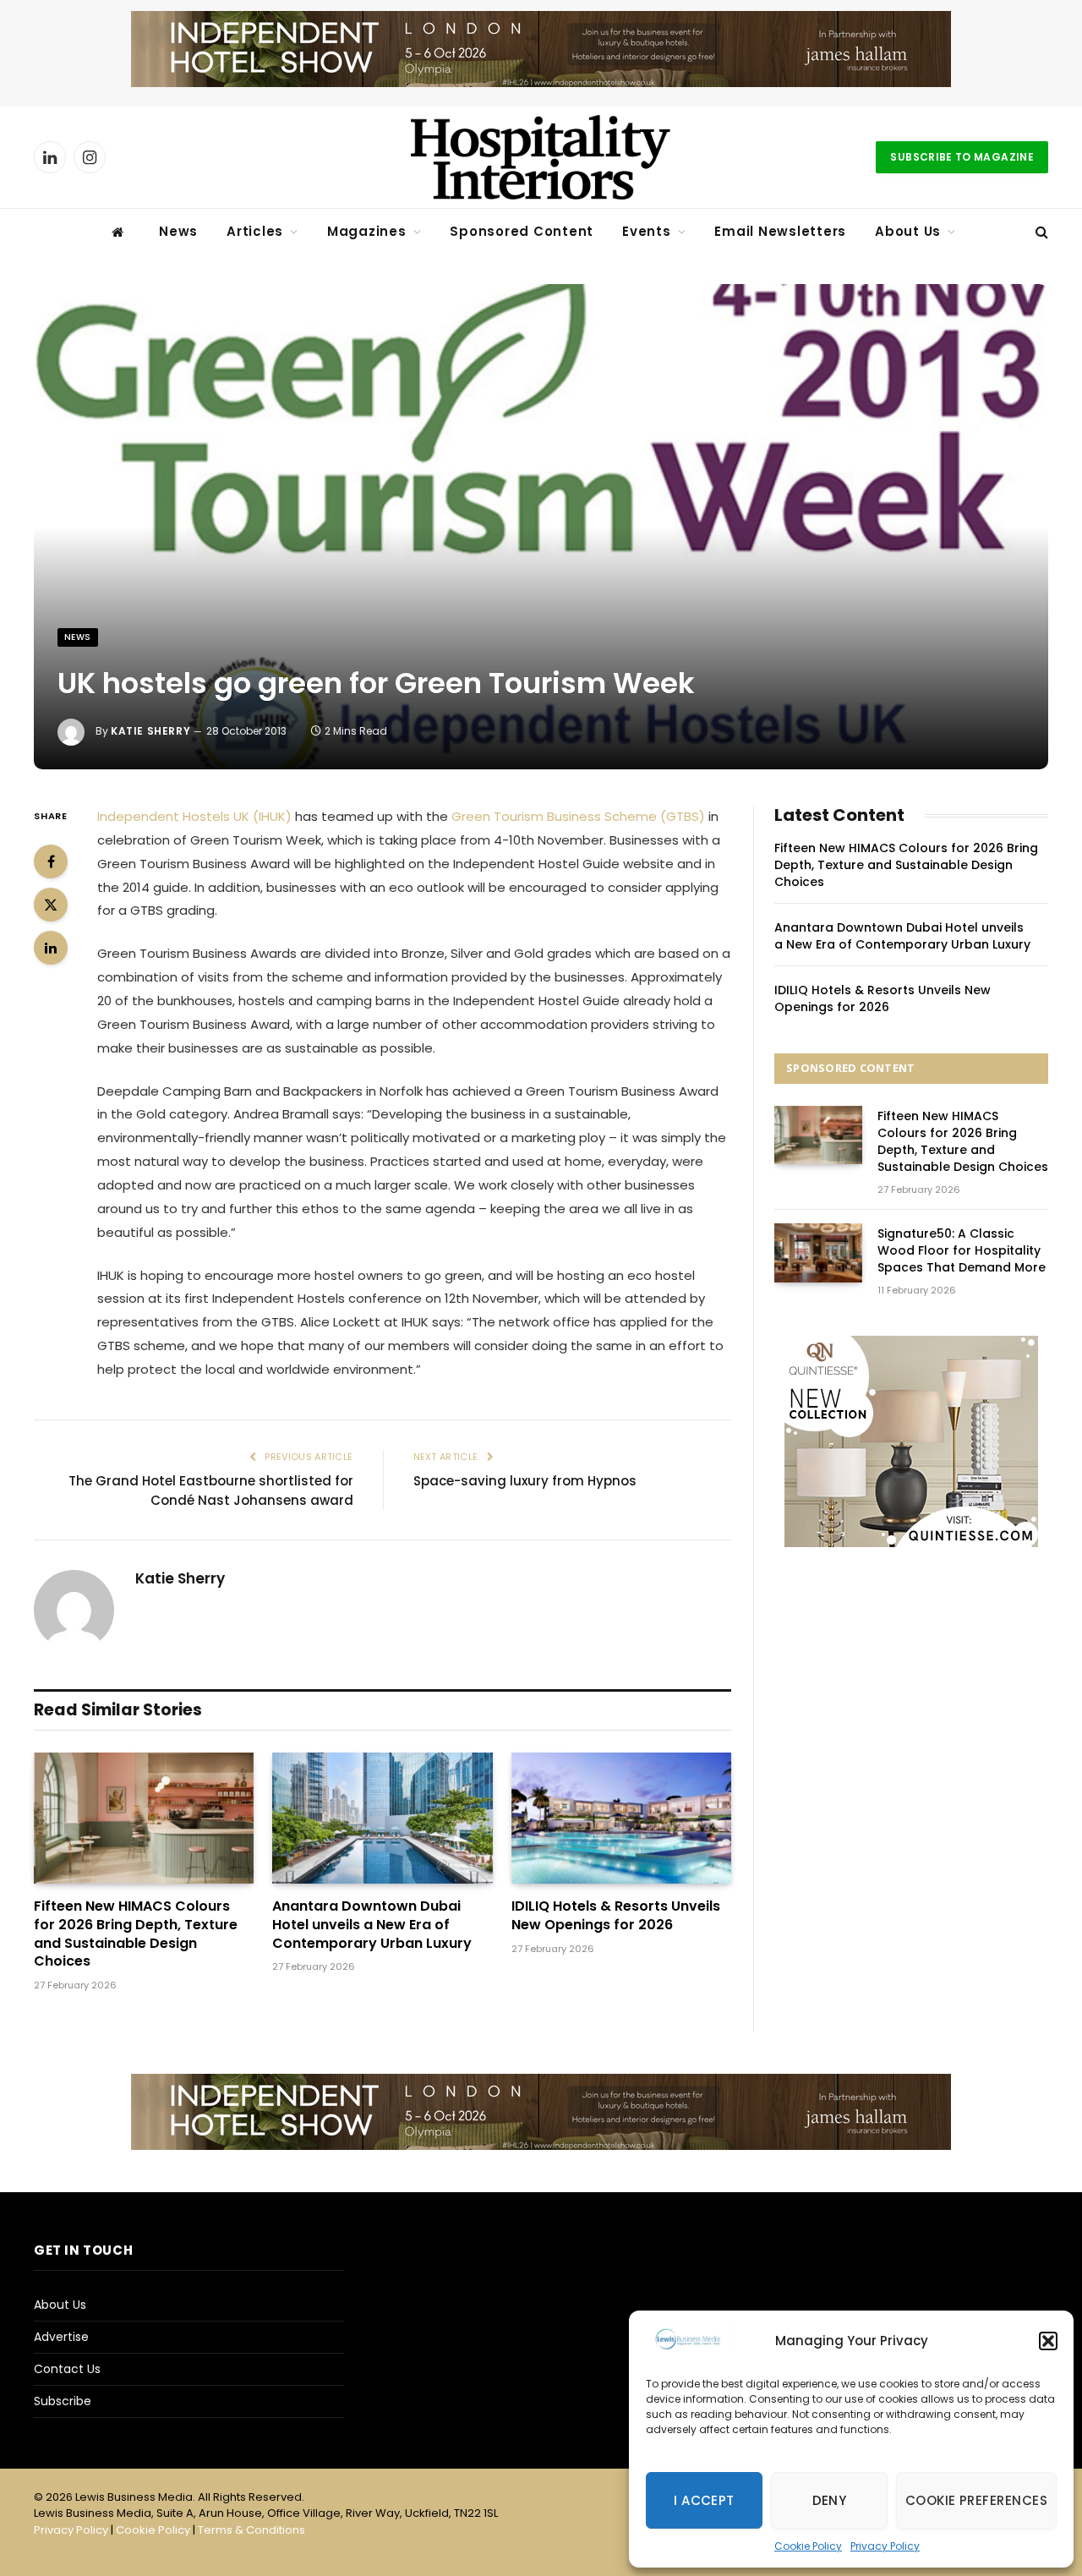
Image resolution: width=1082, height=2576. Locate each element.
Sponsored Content (522, 231)
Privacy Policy (885, 2546)
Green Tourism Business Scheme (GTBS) (578, 816)
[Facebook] (51, 861)
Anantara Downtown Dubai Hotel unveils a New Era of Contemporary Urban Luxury (372, 1925)
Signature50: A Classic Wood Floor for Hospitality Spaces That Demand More (962, 1250)
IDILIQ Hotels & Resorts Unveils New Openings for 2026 (616, 1916)
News (178, 231)
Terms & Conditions (251, 2530)
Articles (255, 231)
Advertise (61, 2337)
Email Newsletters (780, 231)
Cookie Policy (808, 2546)
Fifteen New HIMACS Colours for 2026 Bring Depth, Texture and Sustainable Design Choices (136, 1934)
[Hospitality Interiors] (541, 157)
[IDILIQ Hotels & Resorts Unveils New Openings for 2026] (621, 1818)
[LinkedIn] (51, 948)
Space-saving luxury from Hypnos (525, 1481)
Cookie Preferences (976, 2500)
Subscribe (63, 2401)
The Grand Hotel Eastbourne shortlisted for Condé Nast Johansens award (211, 1490)
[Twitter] (51, 905)
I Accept (704, 2500)
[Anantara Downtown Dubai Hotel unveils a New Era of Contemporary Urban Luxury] (382, 1818)
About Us (908, 231)
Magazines (367, 231)
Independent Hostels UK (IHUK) (194, 816)
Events (647, 231)
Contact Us (67, 2369)
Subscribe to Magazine (962, 157)
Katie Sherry (150, 731)
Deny (830, 2500)
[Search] (1040, 232)
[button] (1048, 2341)
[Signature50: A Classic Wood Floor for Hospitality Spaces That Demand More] (818, 1252)
